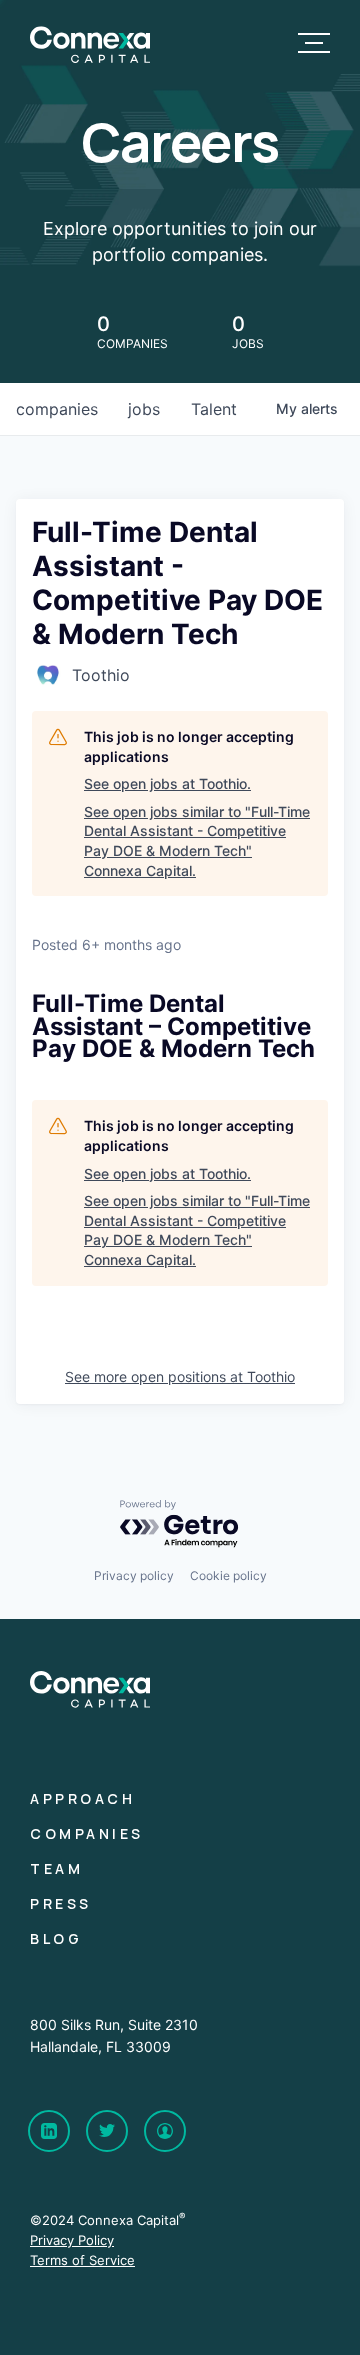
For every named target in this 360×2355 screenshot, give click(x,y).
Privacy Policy (72, 2240)
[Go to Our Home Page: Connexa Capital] (90, 58)
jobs (144, 409)
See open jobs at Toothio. (167, 783)
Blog (56, 1938)
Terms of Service (82, 2260)
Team (56, 1868)
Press (61, 1903)
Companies (87, 1833)
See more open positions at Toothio (180, 1376)
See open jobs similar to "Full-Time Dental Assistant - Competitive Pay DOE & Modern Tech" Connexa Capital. (197, 841)
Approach (82, 1798)
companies (57, 409)
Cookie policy (228, 1575)
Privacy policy (134, 1575)
